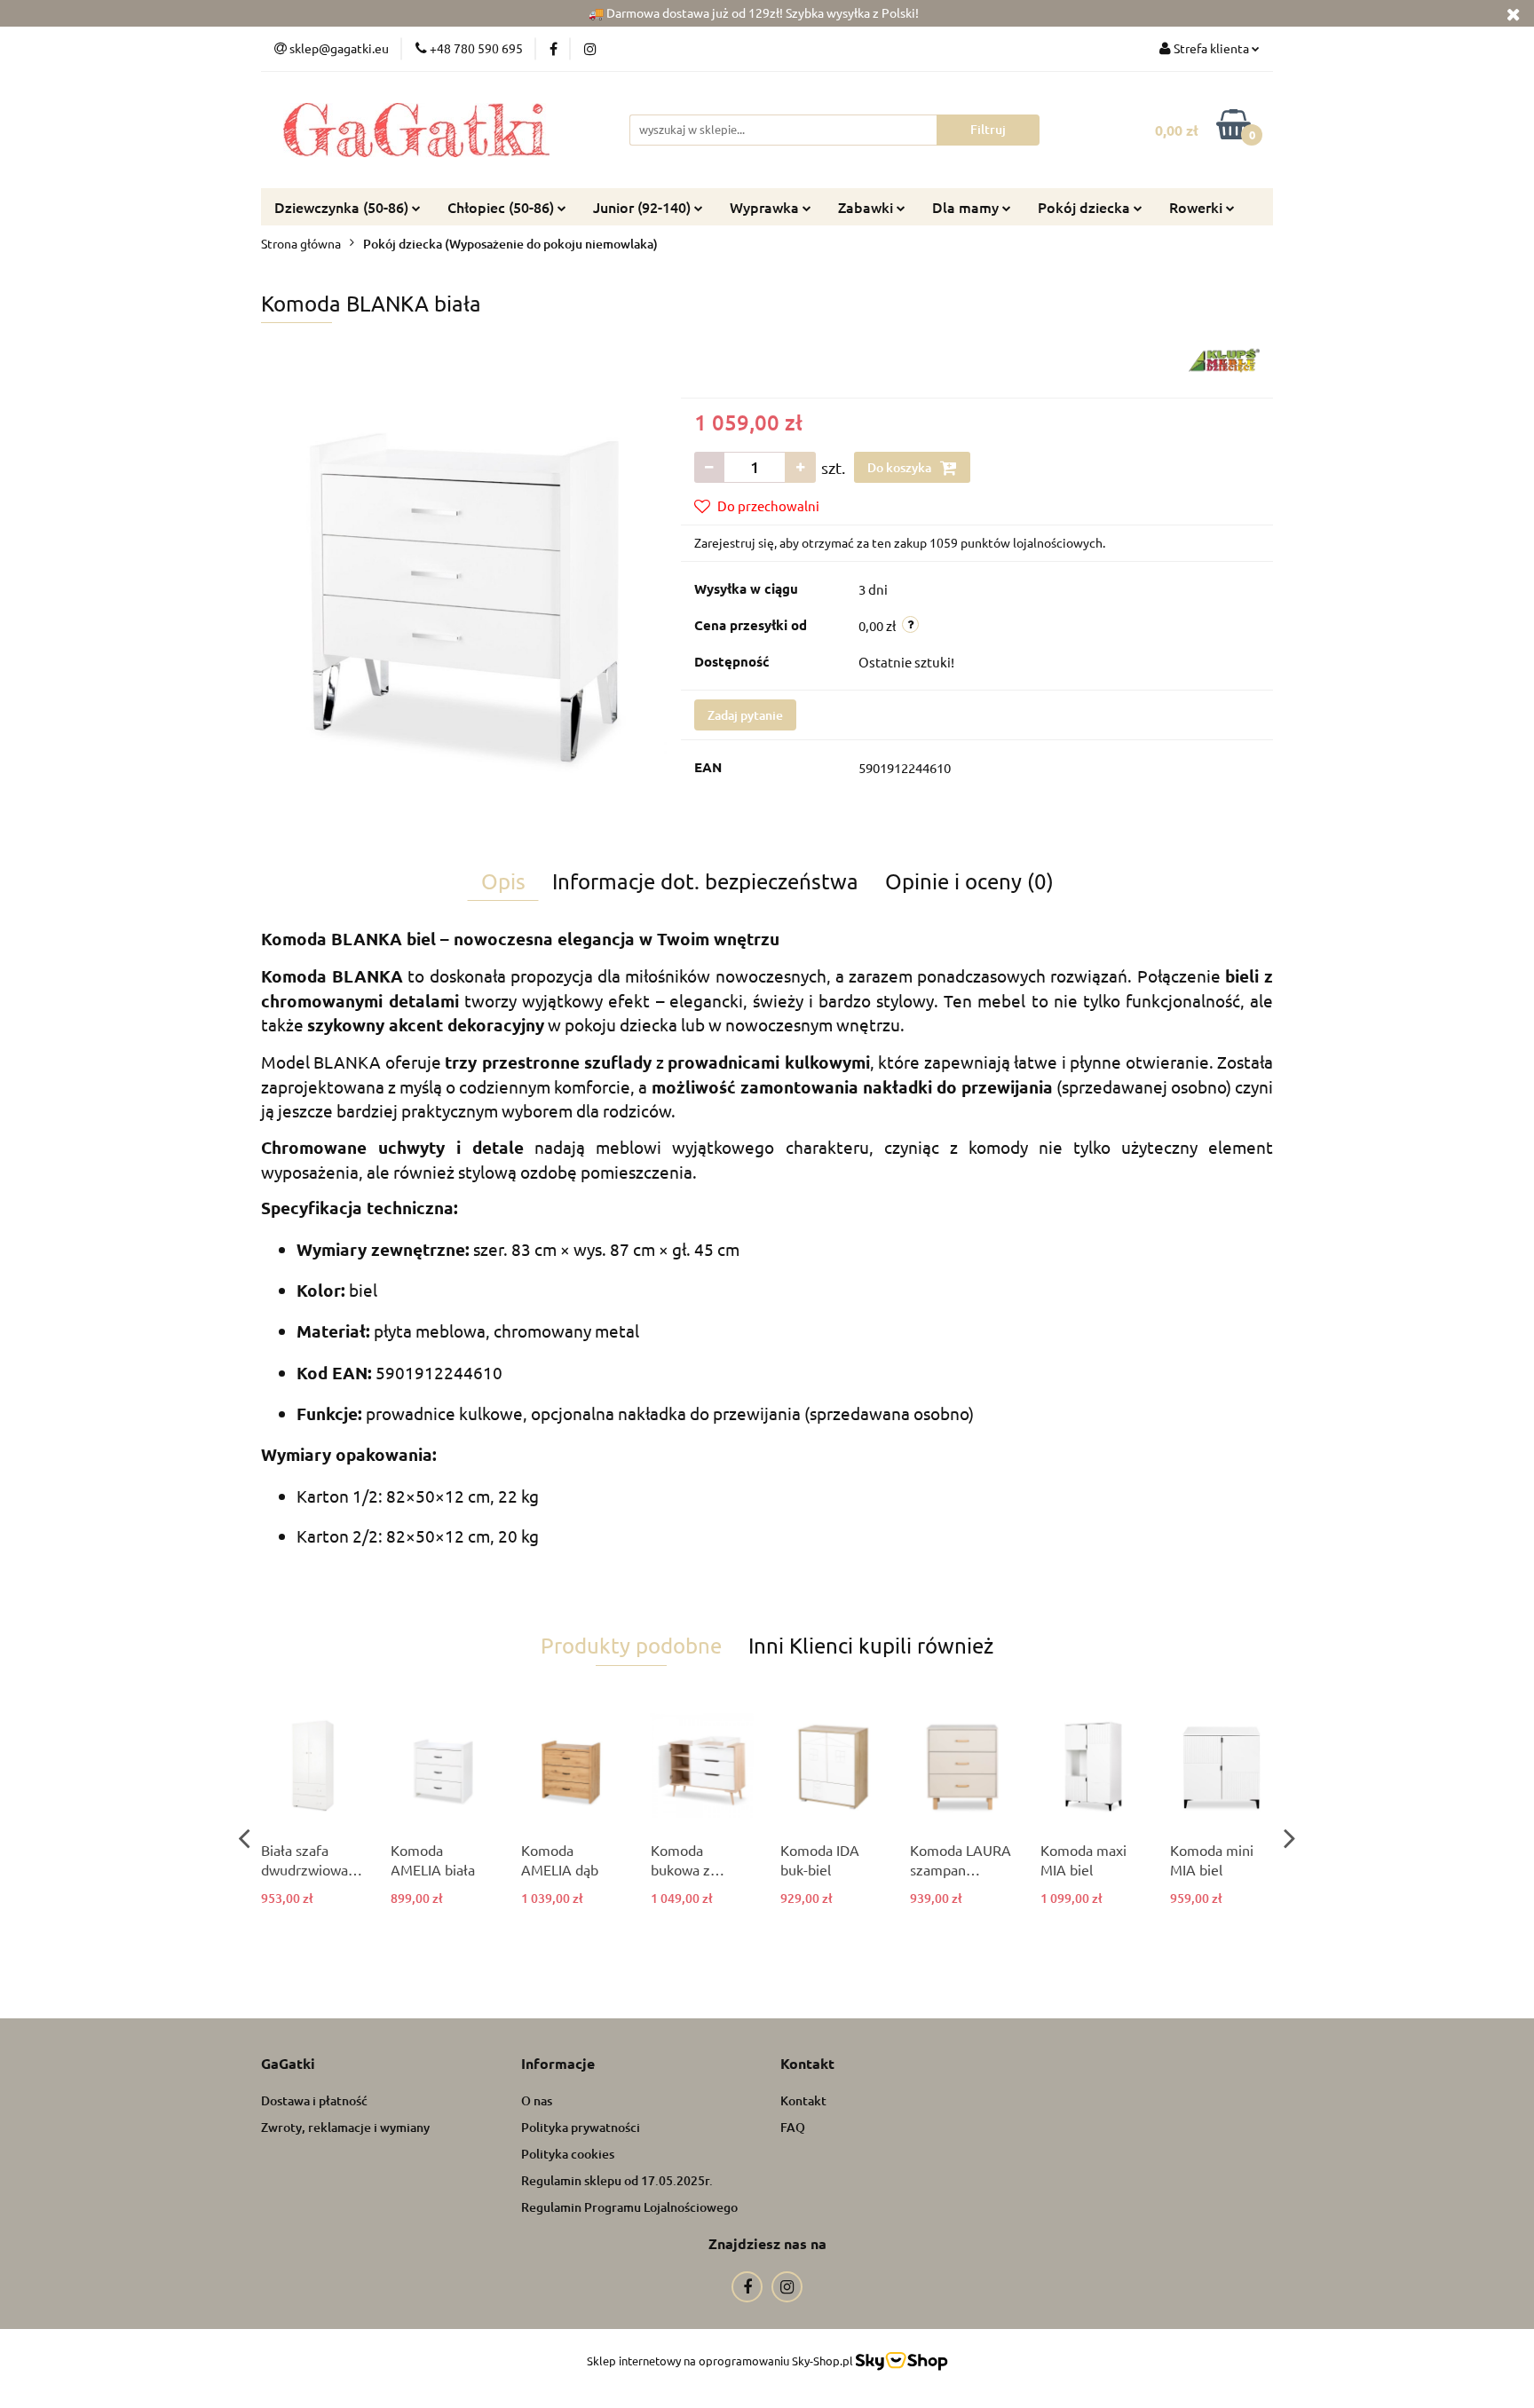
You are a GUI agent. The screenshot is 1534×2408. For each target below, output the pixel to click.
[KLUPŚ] (1224, 359)
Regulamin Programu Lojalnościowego (629, 2207)
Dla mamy (967, 207)
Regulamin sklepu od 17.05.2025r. (617, 2180)
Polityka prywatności (581, 2127)
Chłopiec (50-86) (502, 207)
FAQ (793, 2127)
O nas (537, 2100)
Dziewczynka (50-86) (343, 207)
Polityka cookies (568, 2154)
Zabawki (867, 207)
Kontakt (803, 2100)
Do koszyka (901, 467)
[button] (288, 2064)
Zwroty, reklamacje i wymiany (345, 2127)
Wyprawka (766, 207)
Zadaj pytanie (745, 715)
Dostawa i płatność (314, 2100)
